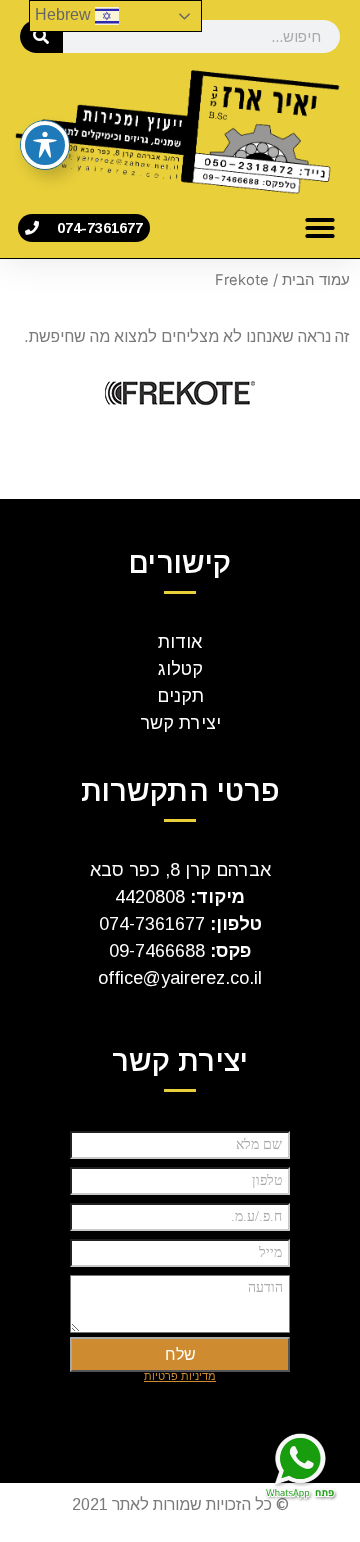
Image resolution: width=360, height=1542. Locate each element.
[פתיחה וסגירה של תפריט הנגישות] (45, 145)
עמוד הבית (316, 280)
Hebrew (65, 14)
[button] (320, 228)
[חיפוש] (41, 36)
